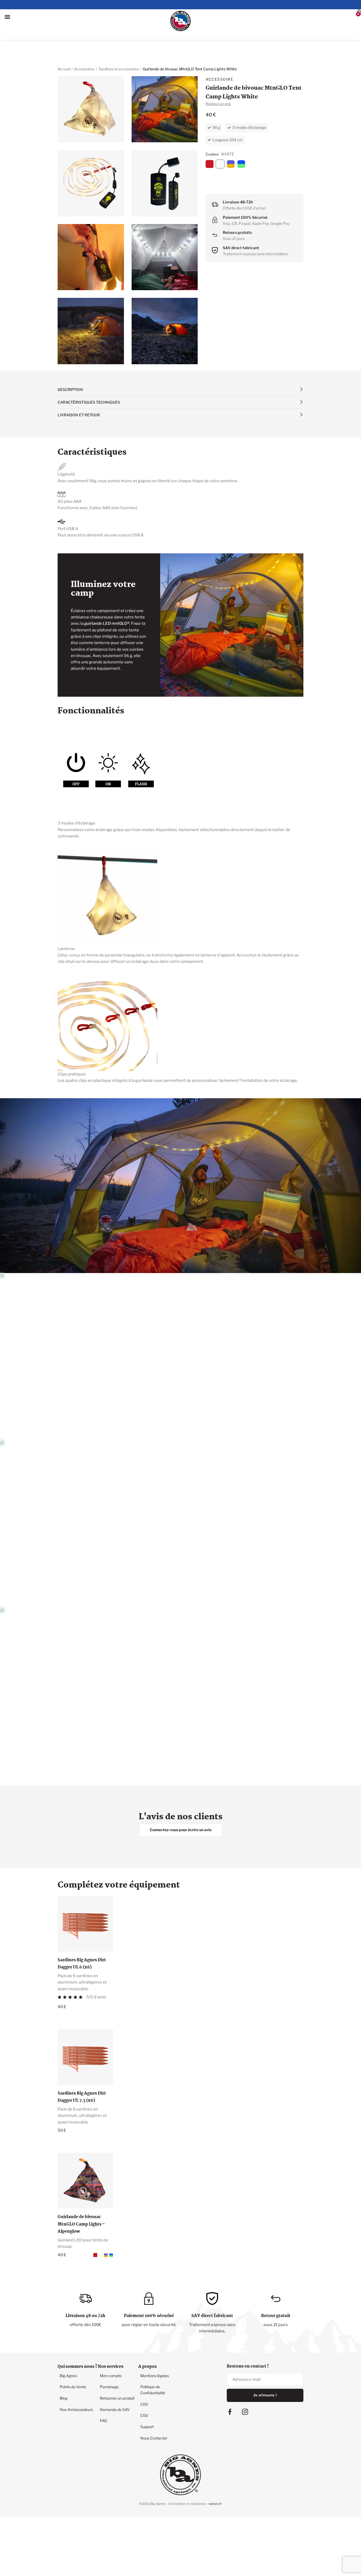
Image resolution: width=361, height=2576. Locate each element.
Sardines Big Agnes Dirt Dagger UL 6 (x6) (82, 1939)
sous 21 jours (276, 2300)
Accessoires (84, 44)
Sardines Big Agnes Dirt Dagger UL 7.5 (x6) (82, 2072)
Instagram (245, 2387)
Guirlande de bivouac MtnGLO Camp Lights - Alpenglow (81, 2199)
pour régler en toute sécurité (149, 2300)
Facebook (230, 2387)
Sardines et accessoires (119, 44)
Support (145, 2390)
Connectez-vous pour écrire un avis (181, 1805)
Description (70, 365)
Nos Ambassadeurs (74, 2375)
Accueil (64, 44)
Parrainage (107, 2358)
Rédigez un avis (218, 79)
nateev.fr (215, 2463)
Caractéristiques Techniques (89, 377)
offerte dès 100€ (85, 2300)
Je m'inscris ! (265, 2370)
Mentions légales (152, 2349)
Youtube (265, 2393)
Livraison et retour (79, 390)
